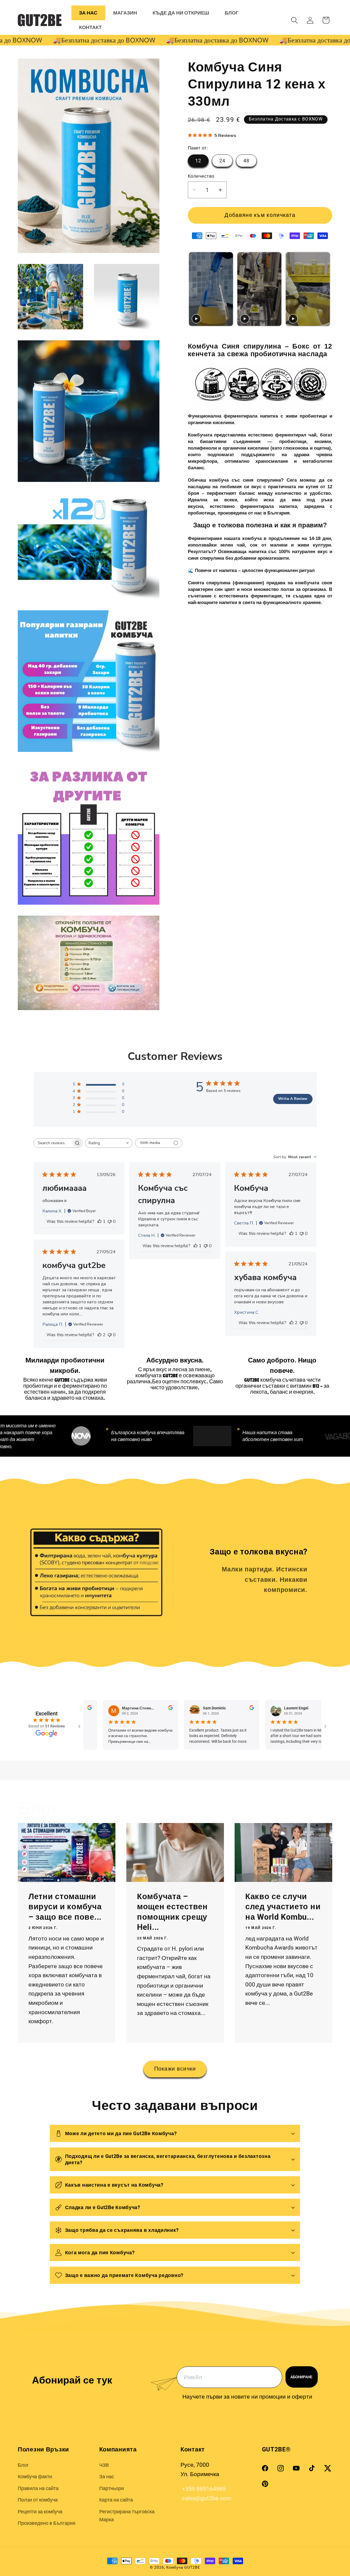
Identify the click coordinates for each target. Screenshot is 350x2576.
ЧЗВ (104, 2465)
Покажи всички (175, 2069)
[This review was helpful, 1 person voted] (100, 1221)
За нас (107, 2476)
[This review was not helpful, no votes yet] (110, 1221)
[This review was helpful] (100, 1335)
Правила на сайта (38, 2488)
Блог (23, 2465)
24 (222, 161)
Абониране (301, 2377)
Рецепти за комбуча (40, 2512)
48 (247, 161)
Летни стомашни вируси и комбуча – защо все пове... (65, 1907)
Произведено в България (47, 2523)
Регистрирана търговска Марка (127, 2515)
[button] (295, 20)
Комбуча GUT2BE (183, 2567)
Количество (201, 176)
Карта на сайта (116, 2500)
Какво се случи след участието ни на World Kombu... (283, 1907)
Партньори (112, 2488)
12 (198, 161)
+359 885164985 (203, 2489)
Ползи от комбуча (38, 2500)
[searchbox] (53, 1143)
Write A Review (293, 1099)
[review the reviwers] (85, 1709)
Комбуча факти (35, 2476)
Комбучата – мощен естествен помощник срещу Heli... (172, 1912)
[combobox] (109, 1143)
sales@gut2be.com (206, 2498)
